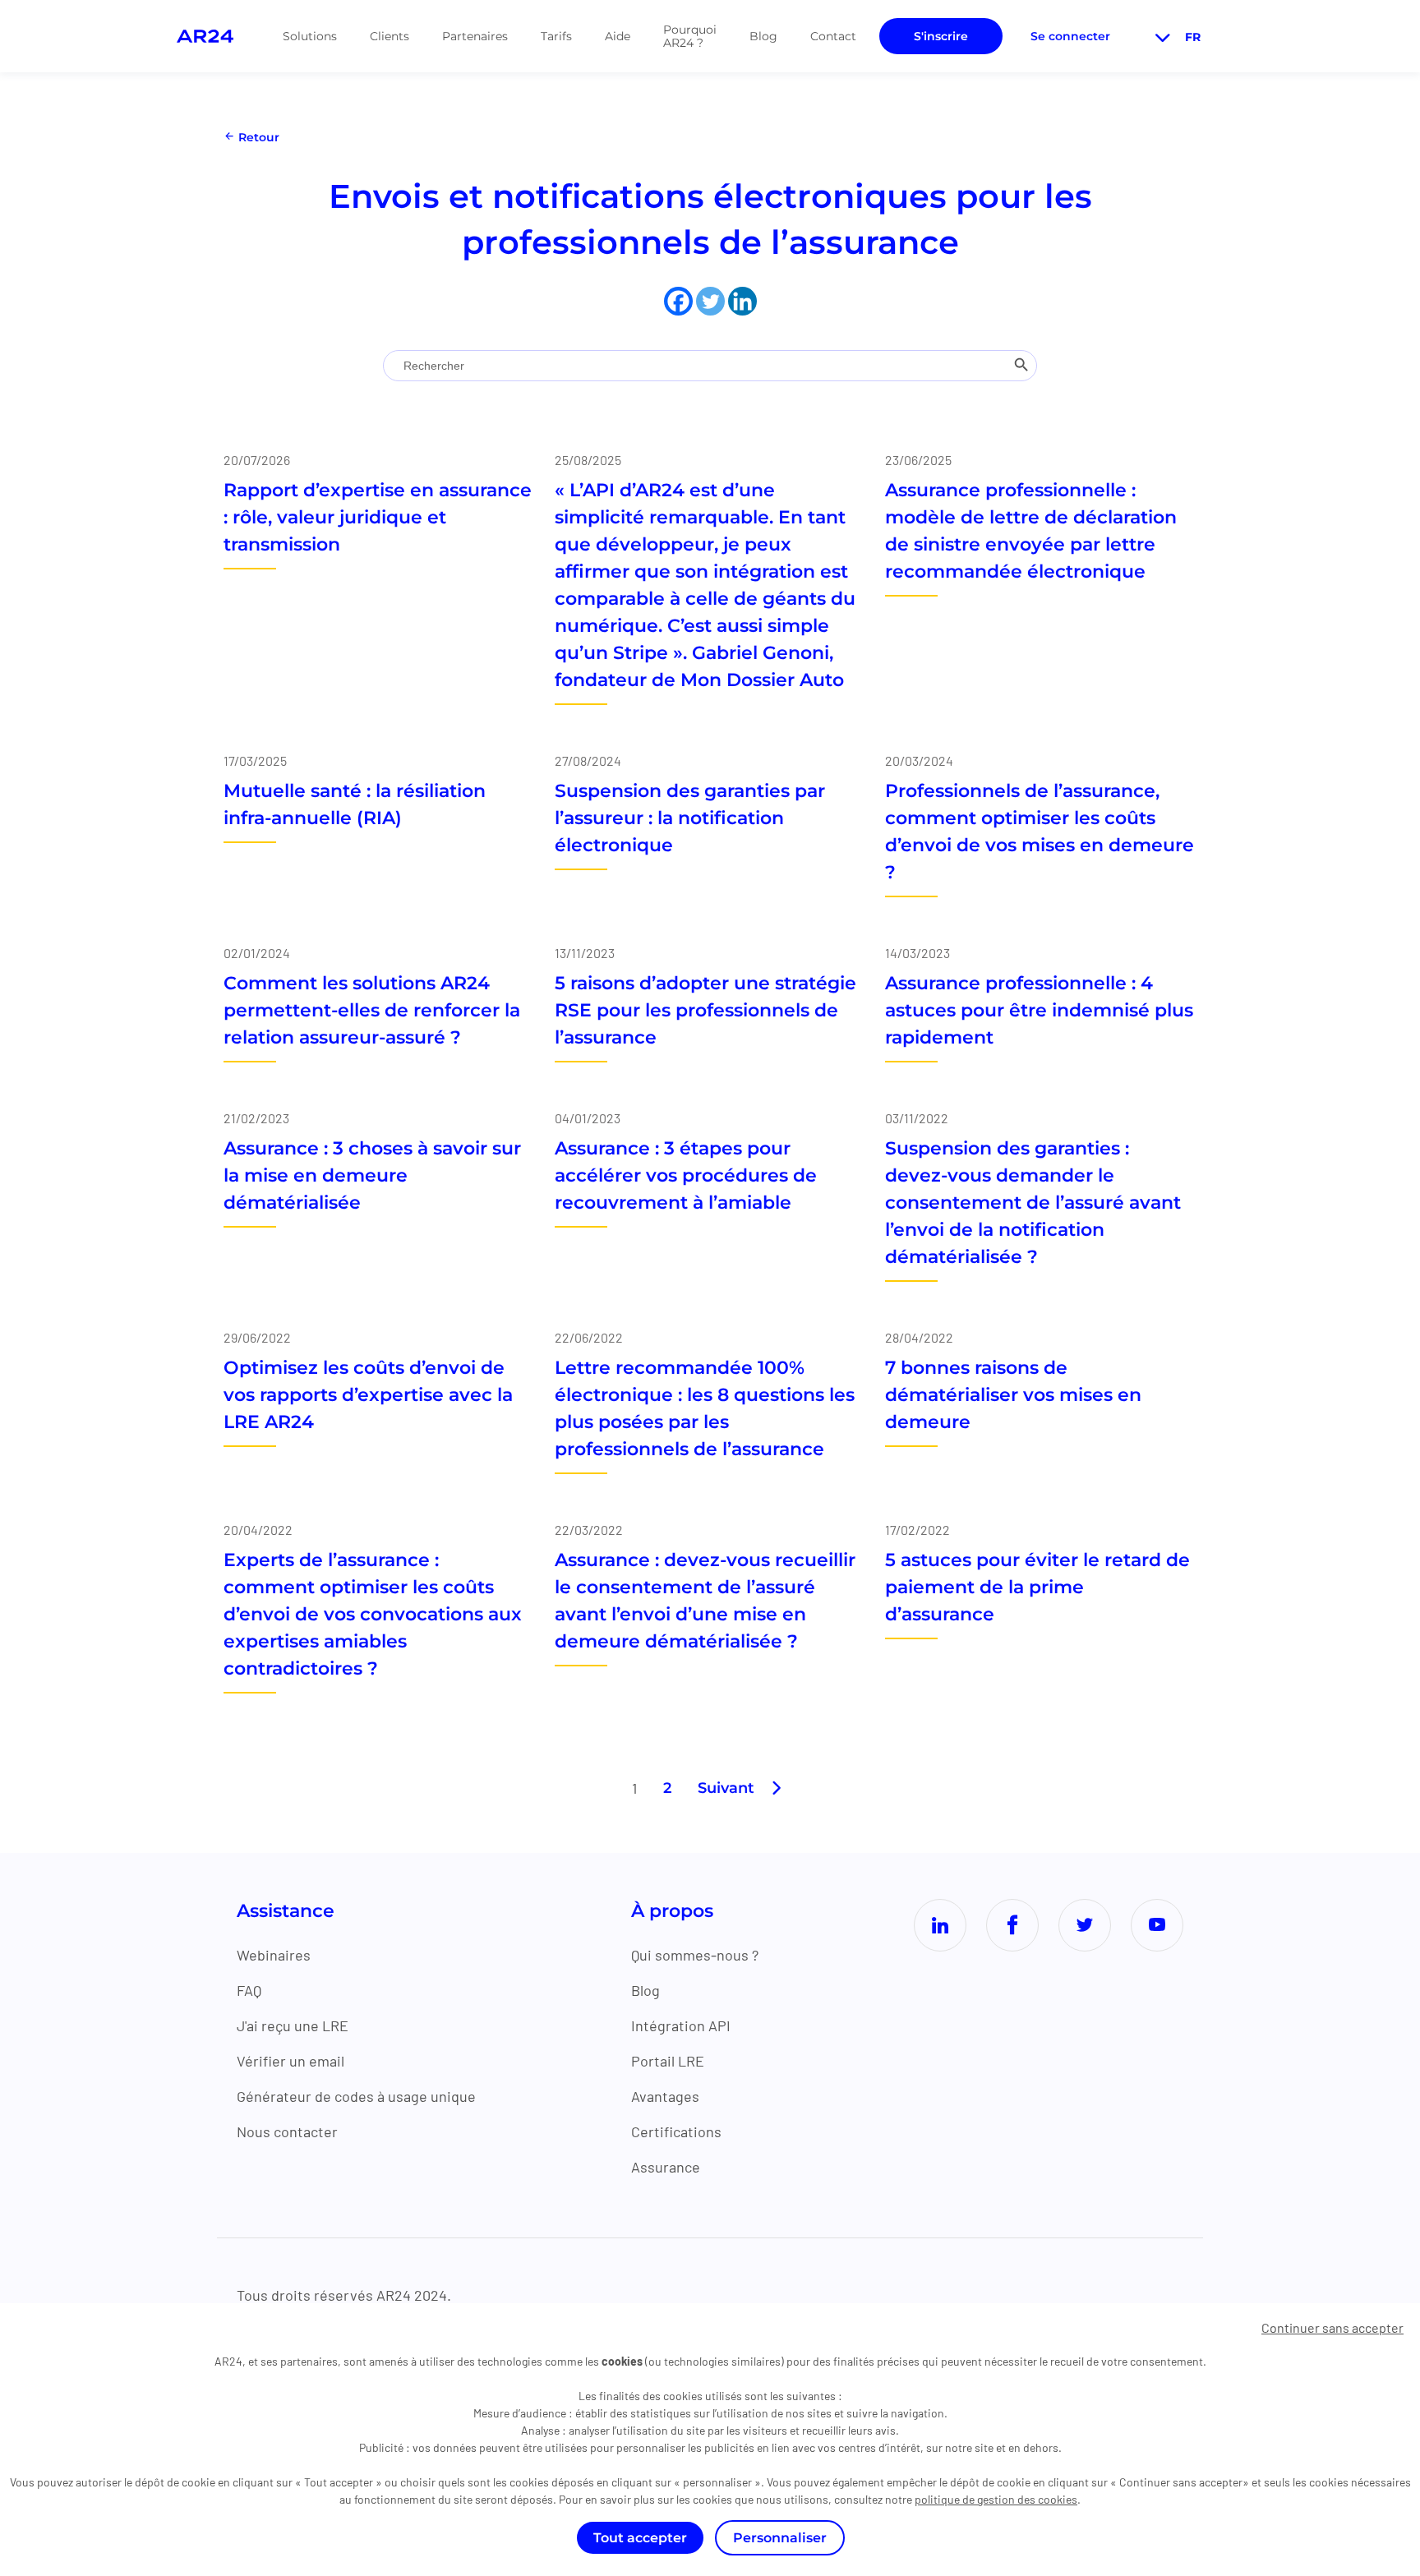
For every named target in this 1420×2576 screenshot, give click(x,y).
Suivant (726, 1788)
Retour (257, 137)
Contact (833, 36)
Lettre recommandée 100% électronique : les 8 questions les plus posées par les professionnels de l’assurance (705, 1408)
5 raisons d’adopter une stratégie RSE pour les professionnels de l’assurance (705, 1010)
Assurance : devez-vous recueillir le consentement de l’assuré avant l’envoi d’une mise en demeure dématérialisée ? (705, 1601)
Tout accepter (640, 2538)
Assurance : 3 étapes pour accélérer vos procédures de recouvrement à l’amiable (686, 1175)
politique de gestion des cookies (996, 2499)
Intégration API (681, 2025)
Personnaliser (780, 2538)
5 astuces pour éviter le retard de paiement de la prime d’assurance (1037, 1587)
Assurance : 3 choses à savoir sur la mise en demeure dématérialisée (372, 1175)
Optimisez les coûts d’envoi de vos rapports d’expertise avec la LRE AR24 (368, 1395)
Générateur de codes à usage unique (356, 2096)
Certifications (676, 2131)
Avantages (665, 2096)
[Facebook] (678, 301)
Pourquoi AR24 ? (690, 36)
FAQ (249, 1990)
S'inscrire (941, 36)
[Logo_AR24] (205, 36)
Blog (763, 36)
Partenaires (475, 36)
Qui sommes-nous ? (695, 1955)
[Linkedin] (742, 301)
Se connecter (1070, 36)
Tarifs (556, 36)
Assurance (666, 2167)
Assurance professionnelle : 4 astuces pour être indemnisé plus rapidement (1039, 1010)
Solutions (310, 36)
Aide (618, 36)
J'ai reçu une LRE (293, 2025)
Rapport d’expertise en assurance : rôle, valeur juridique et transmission (378, 517)
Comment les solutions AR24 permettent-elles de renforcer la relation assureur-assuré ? (372, 1010)
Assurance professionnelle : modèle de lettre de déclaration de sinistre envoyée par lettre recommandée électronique (1031, 531)
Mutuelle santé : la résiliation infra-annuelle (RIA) (355, 804)
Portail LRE (668, 2061)
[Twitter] (710, 301)
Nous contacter (287, 2131)
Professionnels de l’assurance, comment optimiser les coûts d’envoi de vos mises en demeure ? (1040, 832)
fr (1193, 37)
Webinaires (274, 1955)
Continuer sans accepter (1332, 2327)
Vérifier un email (290, 2061)
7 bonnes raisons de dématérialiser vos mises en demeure (1013, 1395)
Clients (390, 36)
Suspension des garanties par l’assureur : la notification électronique (690, 818)
